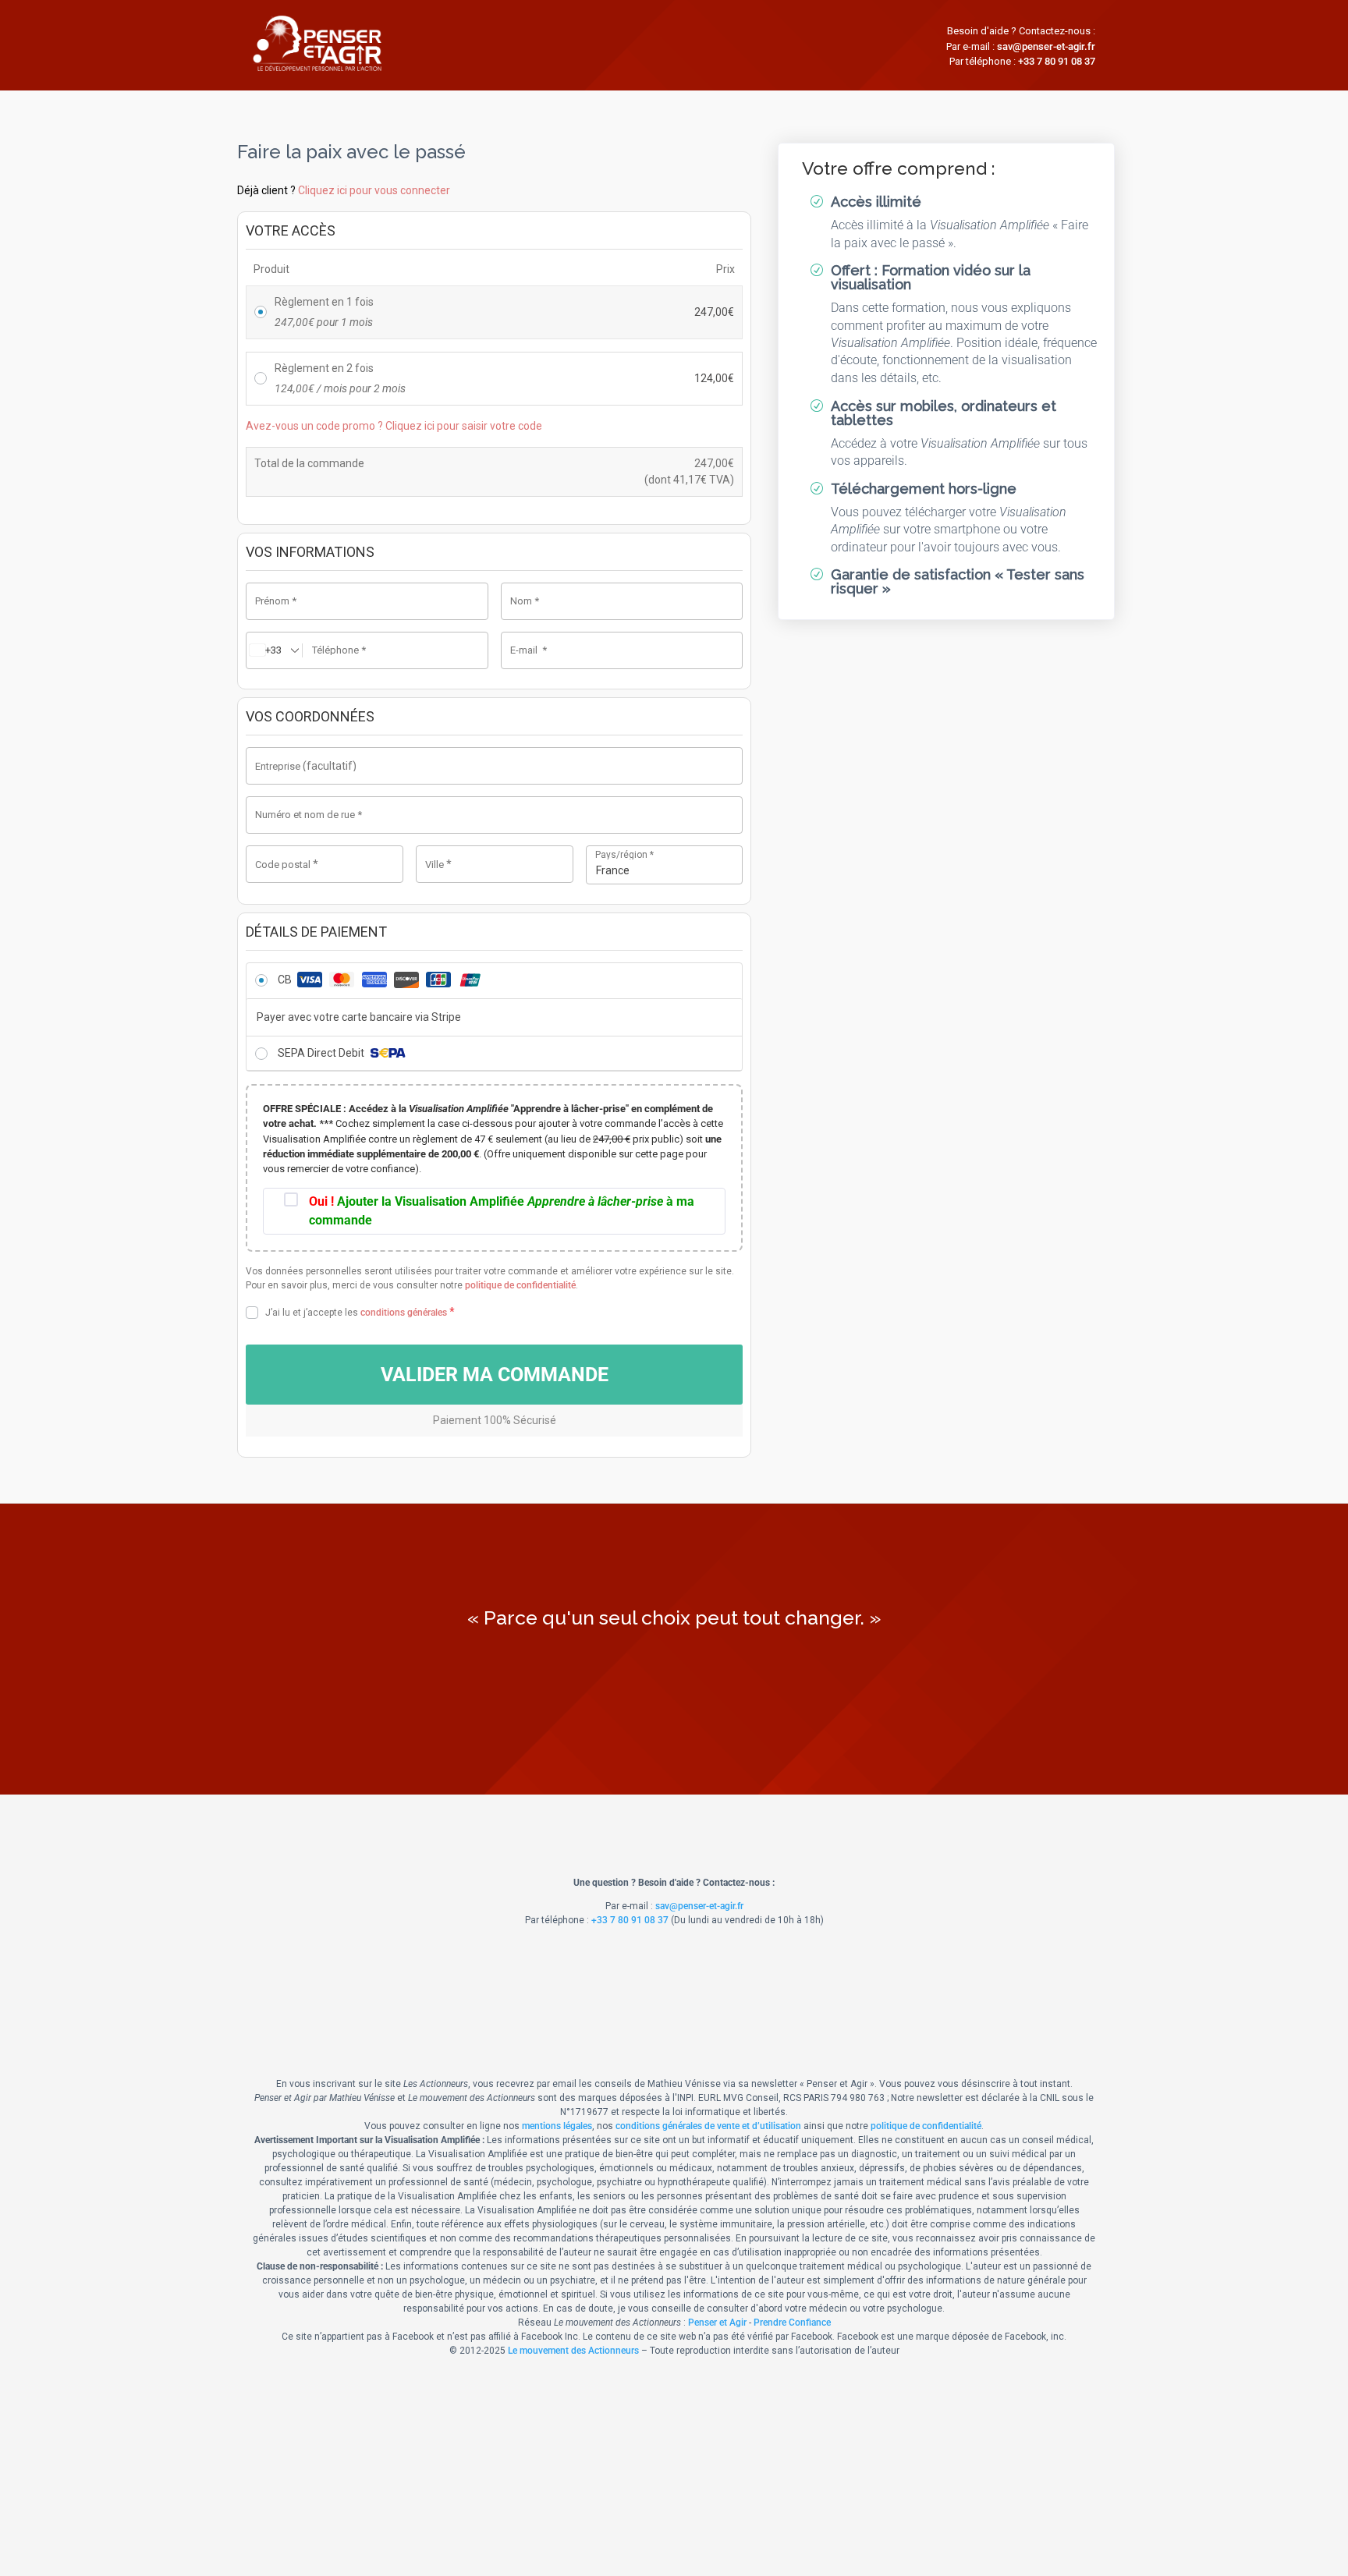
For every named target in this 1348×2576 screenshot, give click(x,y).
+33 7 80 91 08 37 (1057, 61)
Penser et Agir (717, 2323)
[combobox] (665, 865)
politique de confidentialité (520, 1285)
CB (286, 980)
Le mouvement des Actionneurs (573, 2351)
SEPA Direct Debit (322, 1053)
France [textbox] (613, 870)
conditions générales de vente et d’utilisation (708, 2126)
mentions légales (557, 2126)
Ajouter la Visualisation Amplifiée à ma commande (502, 1211)
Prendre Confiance (792, 2323)
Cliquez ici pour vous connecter (374, 190)
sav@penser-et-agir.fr (1046, 46)
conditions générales (404, 1313)
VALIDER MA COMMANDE (495, 1375)
